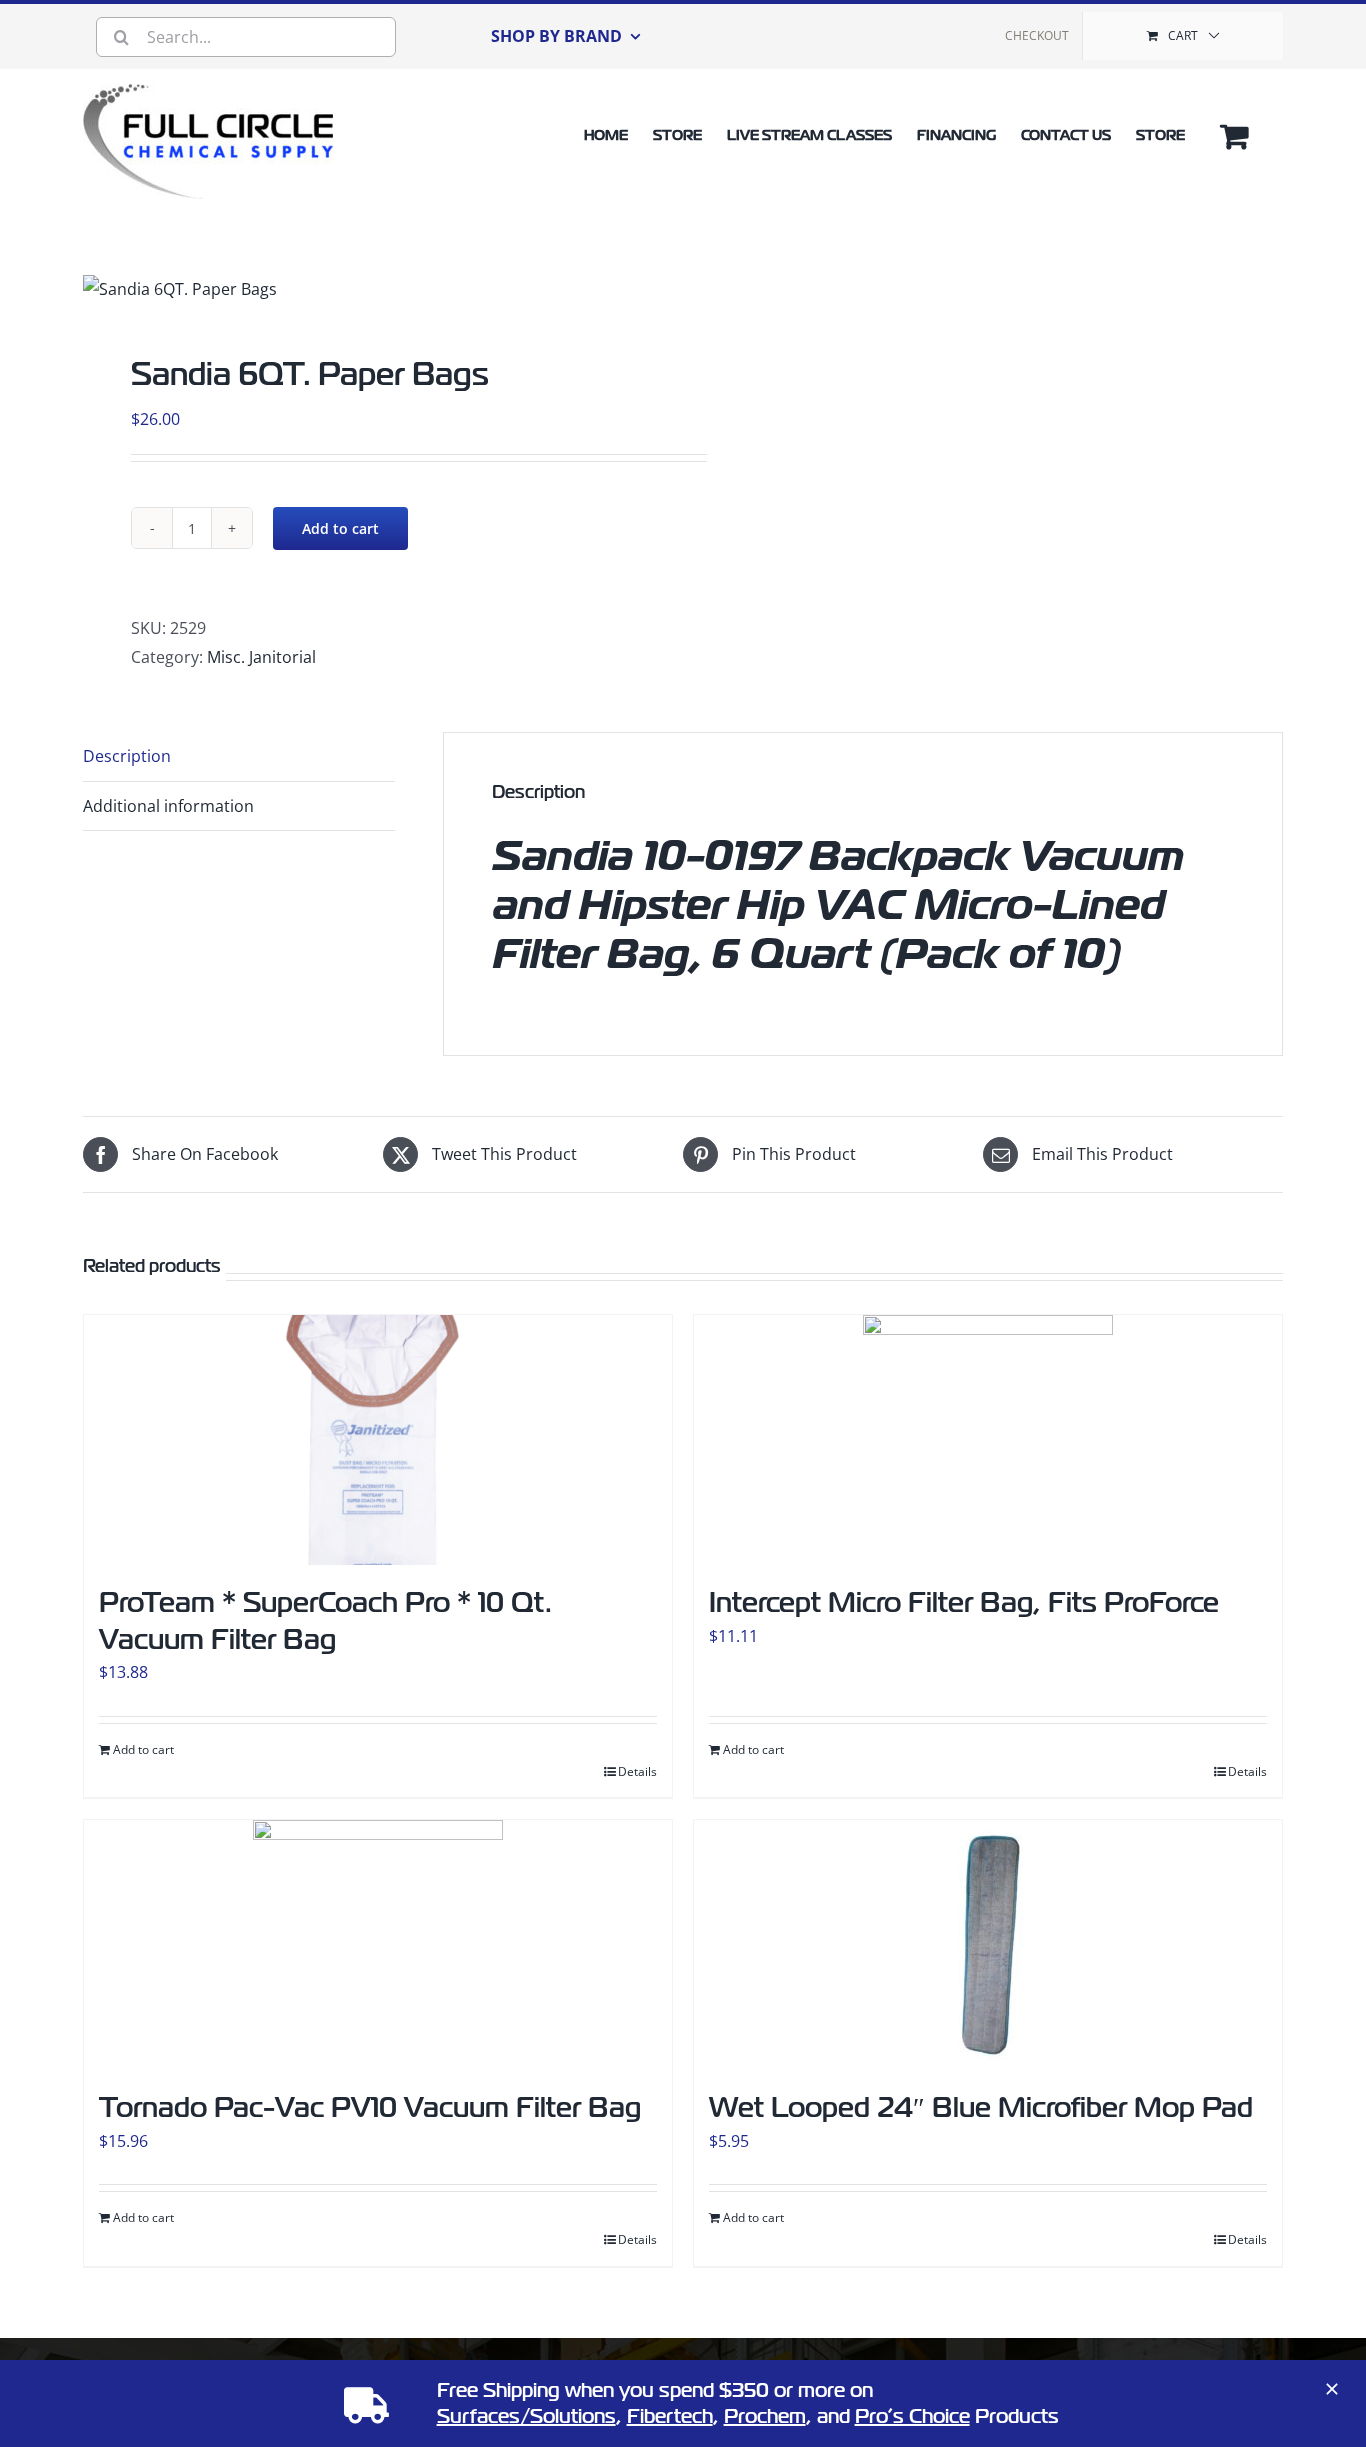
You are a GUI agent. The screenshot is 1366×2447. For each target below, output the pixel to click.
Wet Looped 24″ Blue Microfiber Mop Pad (981, 2107)
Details (637, 1771)
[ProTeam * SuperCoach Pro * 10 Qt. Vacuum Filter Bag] (378, 1440)
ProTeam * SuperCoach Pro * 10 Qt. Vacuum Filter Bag (325, 1620)
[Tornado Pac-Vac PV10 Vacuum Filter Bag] (378, 1945)
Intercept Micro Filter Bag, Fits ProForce (964, 1602)
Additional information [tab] (168, 806)
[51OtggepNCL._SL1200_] (180, 289)
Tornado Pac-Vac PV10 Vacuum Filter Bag (370, 2107)
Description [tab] (127, 756)
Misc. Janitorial (261, 657)
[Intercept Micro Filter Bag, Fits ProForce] (988, 1440)
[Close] (1332, 2389)
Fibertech (670, 2416)
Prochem (765, 2416)
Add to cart (340, 528)
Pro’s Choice (912, 2416)
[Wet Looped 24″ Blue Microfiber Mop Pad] (988, 1945)
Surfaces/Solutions (526, 2416)
